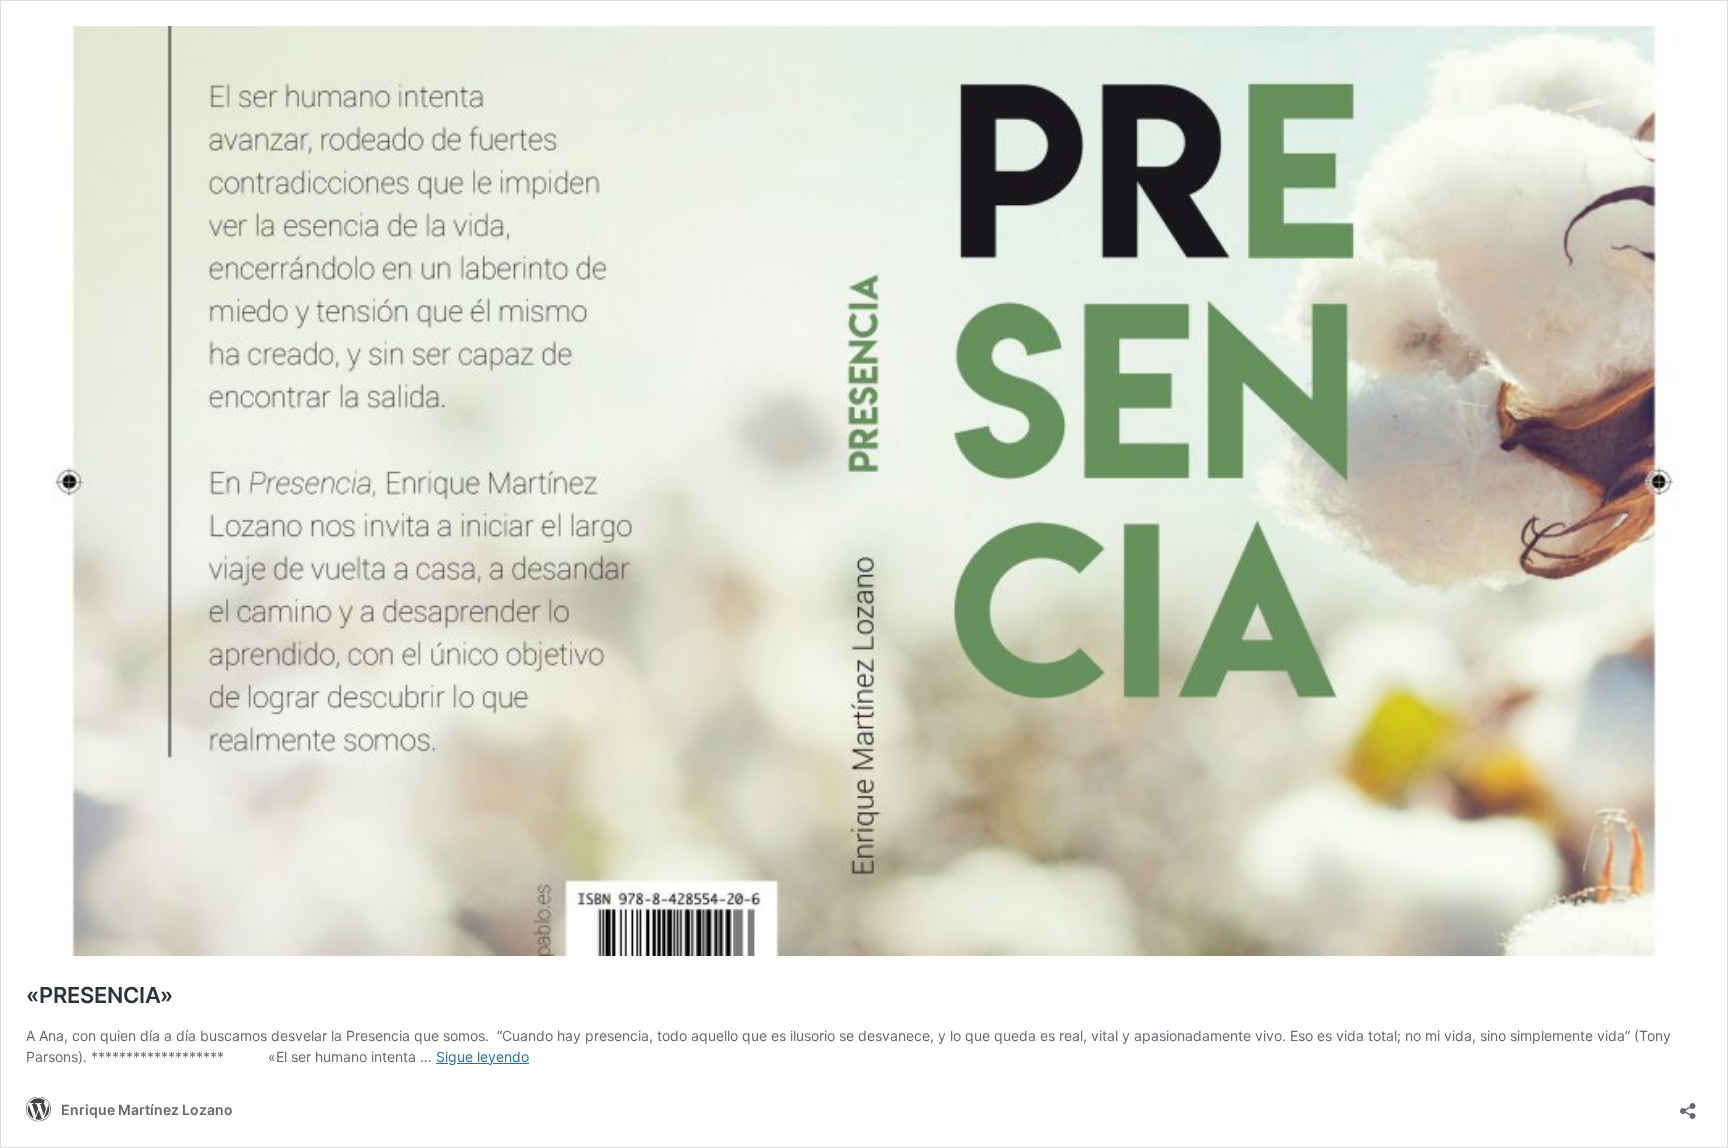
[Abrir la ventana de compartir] (1688, 1104)
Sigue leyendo (482, 1056)
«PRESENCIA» (99, 995)
